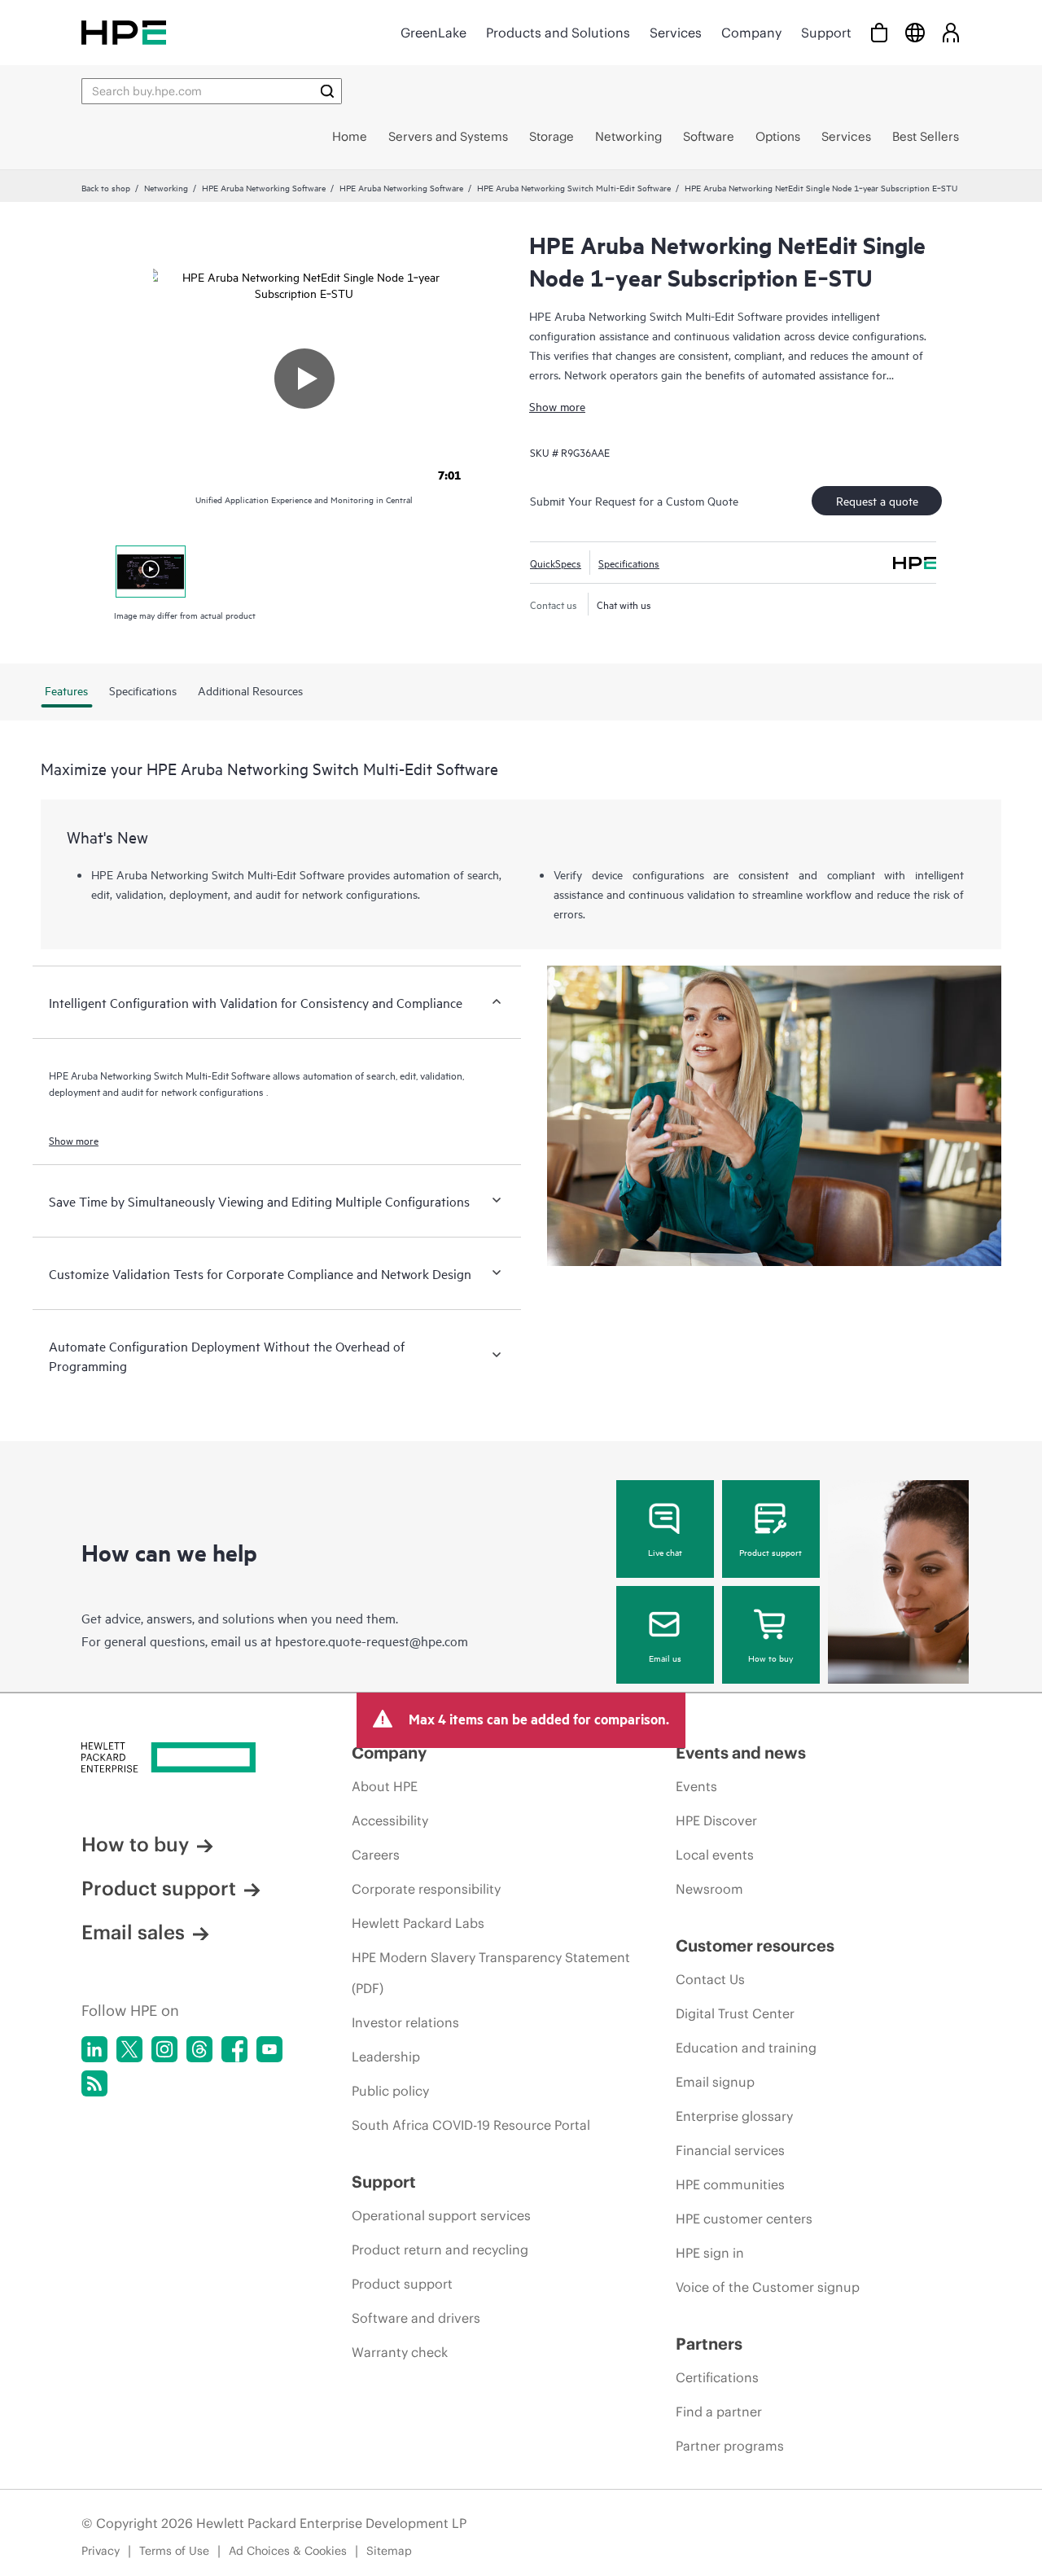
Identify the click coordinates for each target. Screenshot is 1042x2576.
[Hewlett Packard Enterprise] (124, 32)
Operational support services (441, 2215)
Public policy (390, 2091)
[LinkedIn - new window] (94, 2049)
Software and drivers (416, 2318)
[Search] (327, 91)
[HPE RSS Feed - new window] (94, 2083)
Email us (665, 1658)
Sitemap (389, 2551)
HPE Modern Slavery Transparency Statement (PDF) (491, 1973)
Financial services (730, 2150)
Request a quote (877, 500)
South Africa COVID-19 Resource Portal (471, 2125)
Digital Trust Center (735, 2013)
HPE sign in (710, 2253)
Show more (557, 406)
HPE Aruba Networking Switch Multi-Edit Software (574, 187)
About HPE (385, 1786)
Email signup (715, 2082)
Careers (376, 1855)
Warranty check (400, 2352)
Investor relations (405, 2022)
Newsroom (709, 1889)
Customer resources (755, 1945)
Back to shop (106, 187)
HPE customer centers (744, 2219)
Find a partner (719, 2412)
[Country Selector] (915, 32)
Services (676, 33)
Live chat (665, 1552)
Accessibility (390, 1820)
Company (751, 33)
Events (696, 1786)
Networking (166, 187)
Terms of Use (174, 2551)
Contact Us (710, 1979)
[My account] (951, 32)
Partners (709, 2344)
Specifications (629, 563)
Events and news (741, 1752)
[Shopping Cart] (879, 32)
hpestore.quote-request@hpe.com (372, 1641)
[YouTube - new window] (269, 2049)
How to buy (771, 1658)
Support (826, 33)
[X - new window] (129, 2049)
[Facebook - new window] (234, 2049)
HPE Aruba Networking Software (264, 187)
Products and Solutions (558, 33)
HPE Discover (716, 1820)
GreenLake (433, 33)
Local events (715, 1855)
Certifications (717, 2377)
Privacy (101, 2551)
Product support (771, 1552)
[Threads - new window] (199, 2049)
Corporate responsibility (426, 1889)
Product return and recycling (440, 2250)
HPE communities (730, 2184)
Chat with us (624, 604)
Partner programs (730, 2446)
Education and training (746, 2048)
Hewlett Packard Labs (418, 1923)
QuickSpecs (556, 563)
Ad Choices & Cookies (288, 2551)
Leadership (386, 2057)
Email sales (133, 1932)
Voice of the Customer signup (768, 2287)
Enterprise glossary (734, 2116)
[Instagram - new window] (164, 2049)
